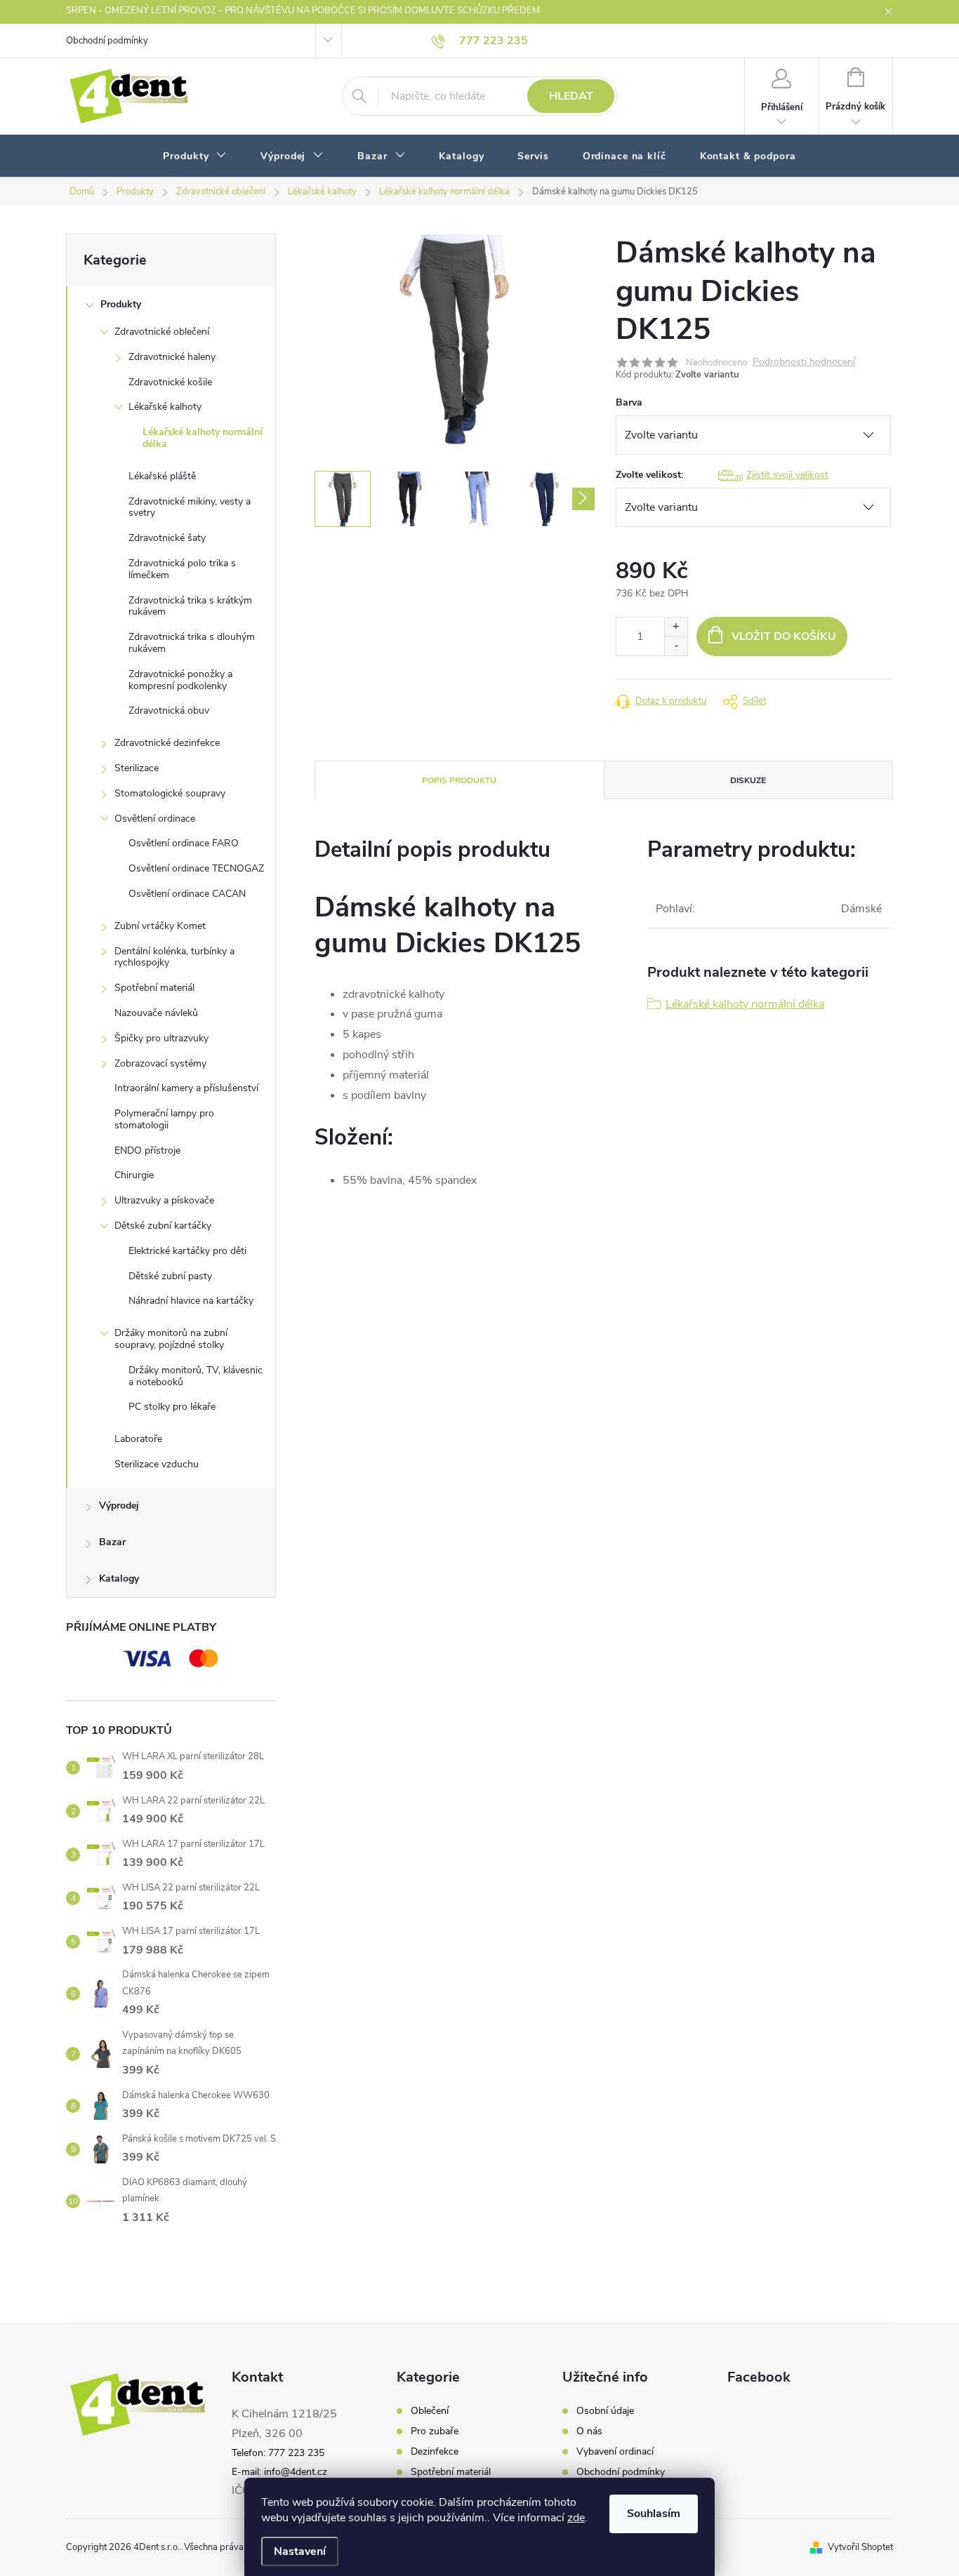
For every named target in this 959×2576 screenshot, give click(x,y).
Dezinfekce (435, 2452)
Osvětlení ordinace (155, 819)
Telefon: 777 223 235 (278, 2453)
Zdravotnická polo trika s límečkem (182, 569)
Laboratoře (138, 1439)
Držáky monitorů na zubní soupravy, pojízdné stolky (171, 1339)
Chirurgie (134, 1175)
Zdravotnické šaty (167, 538)
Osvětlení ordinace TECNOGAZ (196, 868)
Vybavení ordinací (615, 2452)
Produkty (121, 304)
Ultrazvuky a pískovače (164, 1200)
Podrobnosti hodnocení (804, 362)
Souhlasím (654, 2514)
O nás (589, 2431)
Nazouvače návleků (156, 1013)
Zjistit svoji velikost (787, 475)
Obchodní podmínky (107, 41)
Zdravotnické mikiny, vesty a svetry (190, 507)
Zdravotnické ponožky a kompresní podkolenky (180, 680)
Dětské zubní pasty (170, 1276)
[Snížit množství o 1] (676, 646)
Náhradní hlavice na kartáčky (191, 1301)
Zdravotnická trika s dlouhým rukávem (192, 643)
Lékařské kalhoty (165, 407)
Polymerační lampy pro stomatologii (164, 1119)
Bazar (112, 1542)
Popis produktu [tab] (459, 780)
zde (576, 2518)
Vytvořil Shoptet (860, 2547)
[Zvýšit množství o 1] (676, 627)
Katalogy (119, 1579)
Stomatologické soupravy (170, 793)
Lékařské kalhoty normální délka (203, 438)
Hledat (571, 96)
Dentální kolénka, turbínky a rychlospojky (174, 957)
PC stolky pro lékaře (172, 1407)
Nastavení (300, 2551)
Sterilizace (137, 768)
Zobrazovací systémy (160, 1063)
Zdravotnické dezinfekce (167, 743)
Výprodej (119, 1506)
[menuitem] (195, 156)
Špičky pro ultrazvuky (161, 1038)
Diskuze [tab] (748, 780)
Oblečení (430, 2411)
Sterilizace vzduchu (157, 1464)
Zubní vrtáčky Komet (160, 926)
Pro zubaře (435, 2431)
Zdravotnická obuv (169, 710)
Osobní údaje (605, 2411)
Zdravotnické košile (170, 382)
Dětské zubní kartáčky (163, 1226)
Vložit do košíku (784, 636)
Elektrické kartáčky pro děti (187, 1251)
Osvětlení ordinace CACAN (187, 894)
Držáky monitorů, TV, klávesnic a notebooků (196, 1376)
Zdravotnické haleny (172, 357)
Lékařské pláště (162, 476)
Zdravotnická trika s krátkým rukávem (190, 606)
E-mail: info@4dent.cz (279, 2472)
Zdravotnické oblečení (162, 332)
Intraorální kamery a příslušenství (186, 1088)
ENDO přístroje (147, 1150)
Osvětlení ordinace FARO (184, 843)
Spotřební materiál (154, 988)
